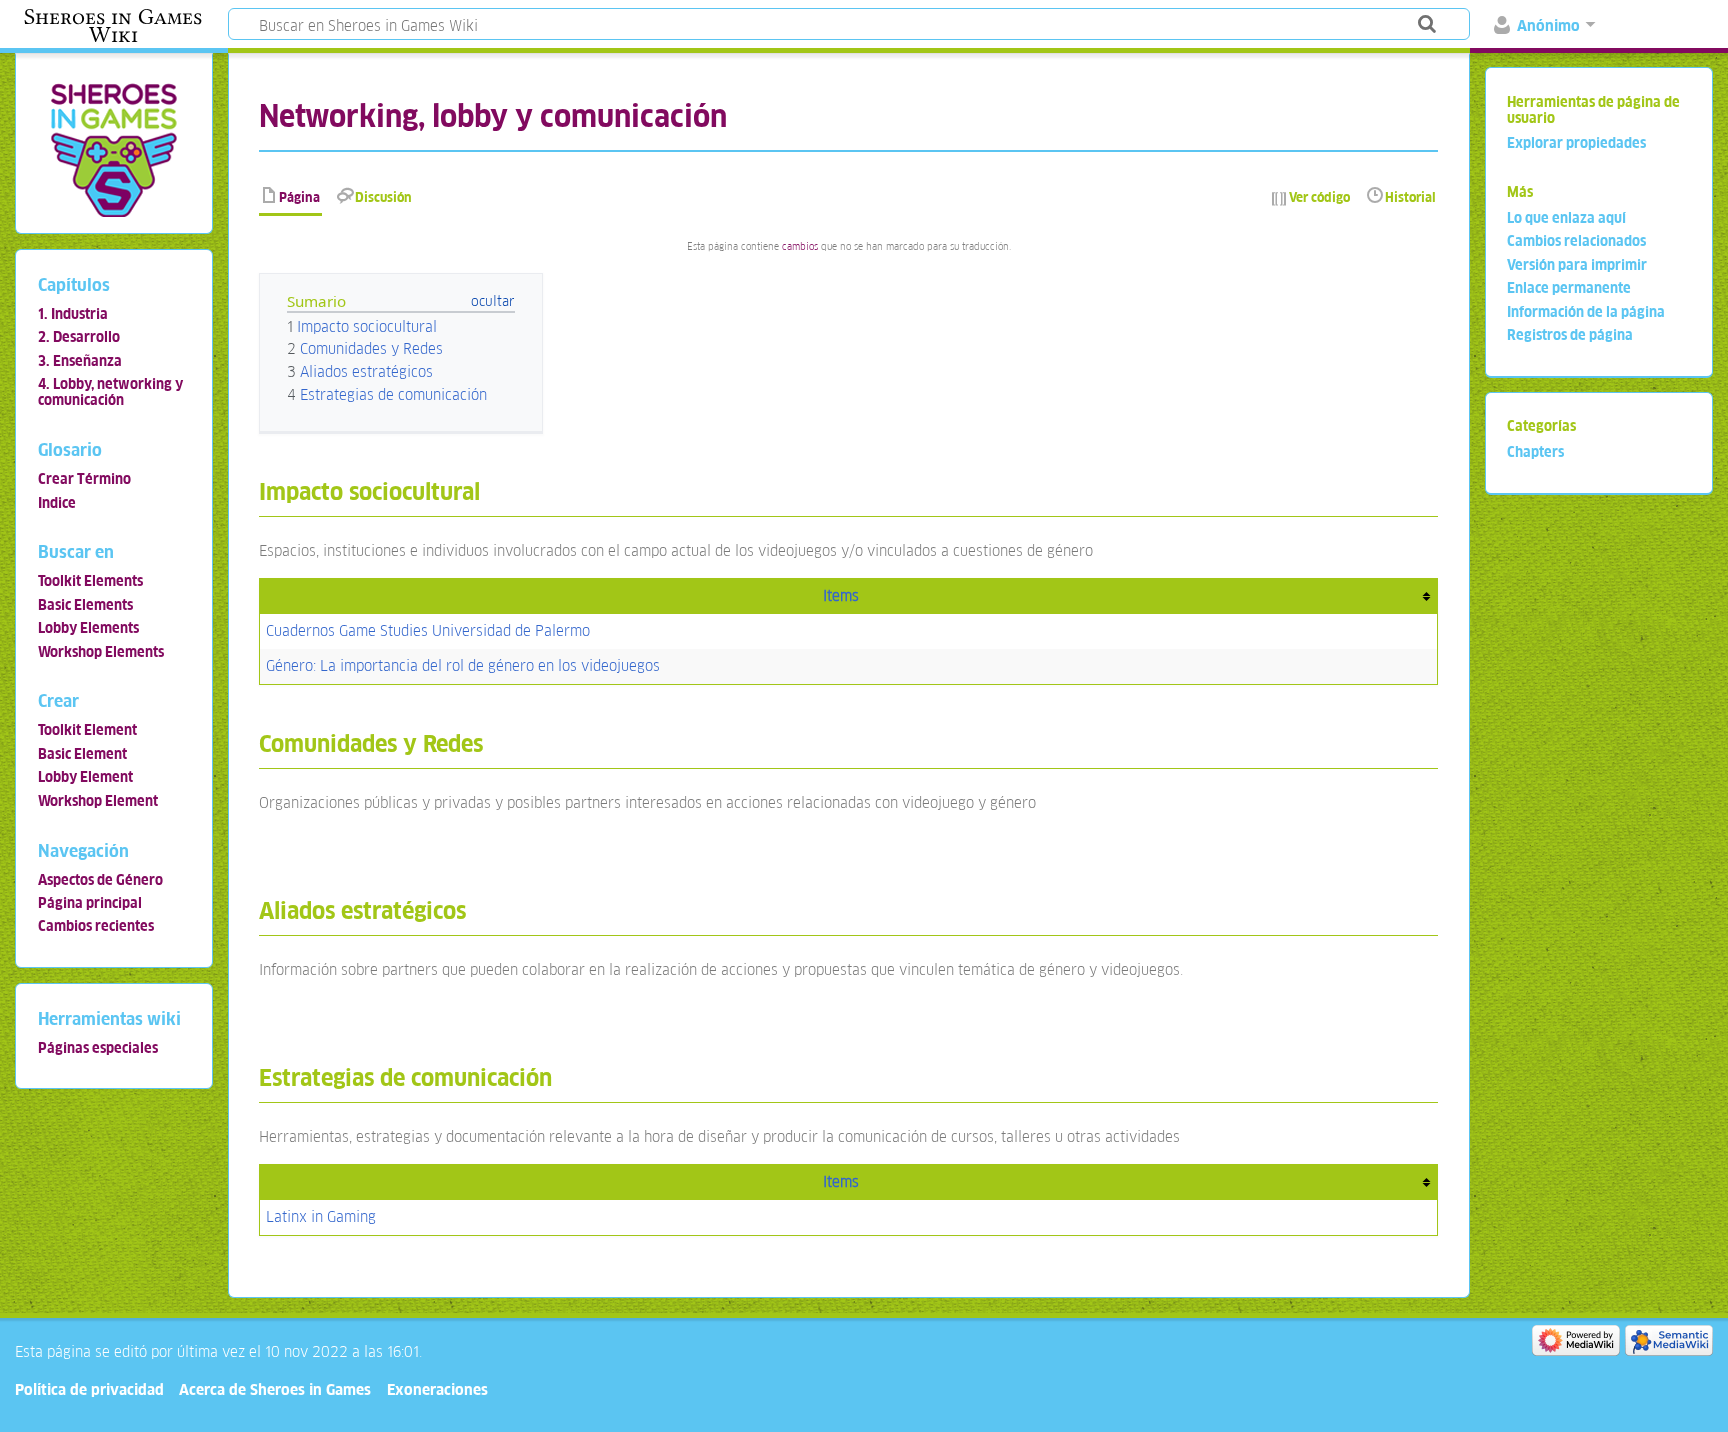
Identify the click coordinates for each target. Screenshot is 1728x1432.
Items (841, 595)
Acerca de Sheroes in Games (275, 1389)
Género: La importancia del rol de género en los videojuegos (463, 665)
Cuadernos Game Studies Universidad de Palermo (428, 630)
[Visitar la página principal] (113, 149)
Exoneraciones (437, 1389)
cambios (800, 246)
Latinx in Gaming (321, 1216)
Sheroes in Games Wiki (113, 26)
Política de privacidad (89, 1389)
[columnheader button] (849, 596)
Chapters (1535, 452)
